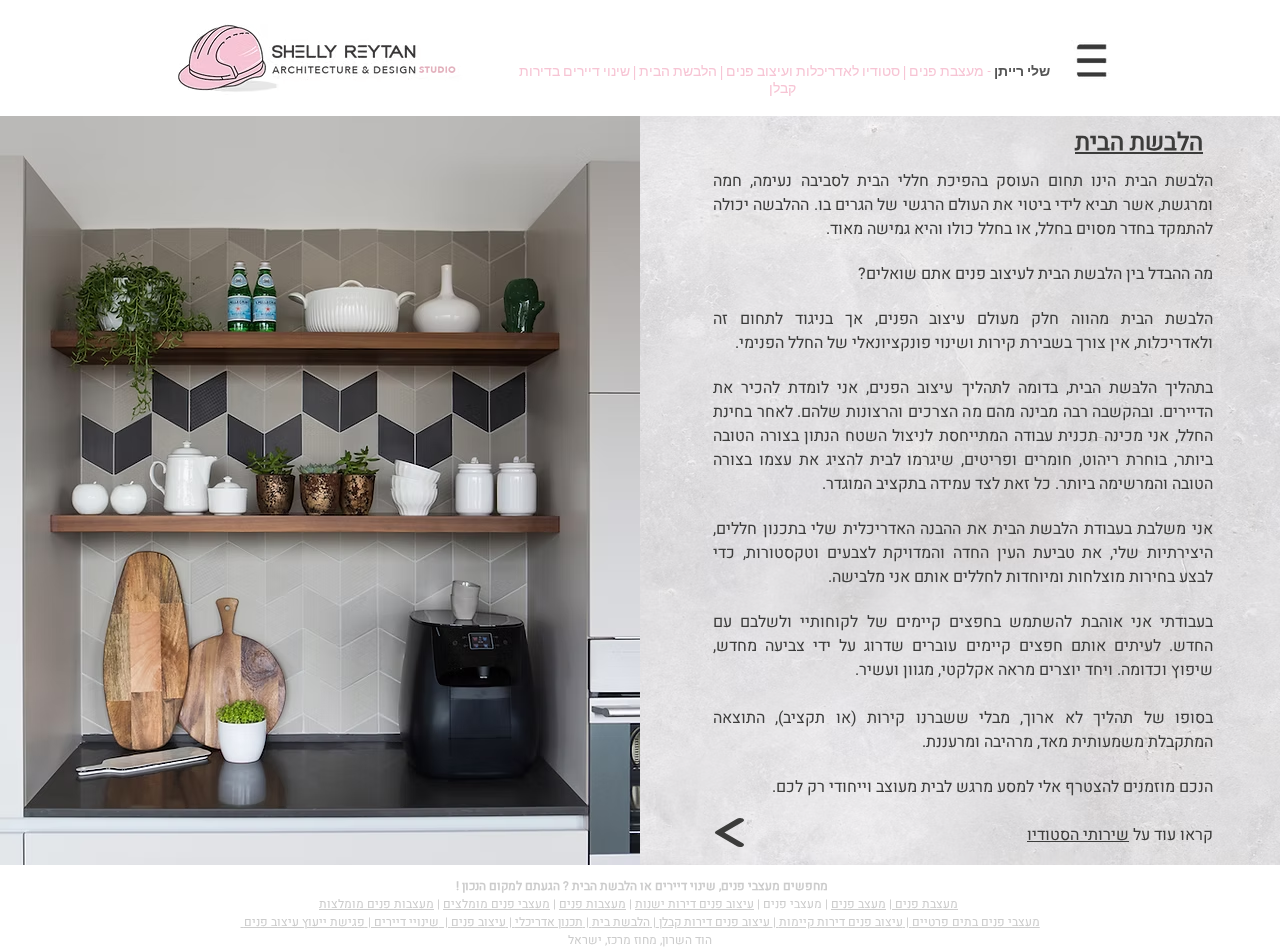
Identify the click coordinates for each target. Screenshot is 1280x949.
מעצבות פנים (592, 904)
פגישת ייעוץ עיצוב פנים (304, 922)
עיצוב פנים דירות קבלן (714, 922)
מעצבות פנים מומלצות (376, 904)
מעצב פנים (858, 904)
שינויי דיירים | (403, 922)
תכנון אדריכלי (549, 922)
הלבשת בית (621, 922)
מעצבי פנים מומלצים (496, 904)
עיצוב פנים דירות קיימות (841, 922)
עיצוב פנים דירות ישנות (694, 904)
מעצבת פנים (925, 904)
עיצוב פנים (478, 922)
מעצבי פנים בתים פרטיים (976, 922)
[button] (1092, 60)
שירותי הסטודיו (1078, 835)
